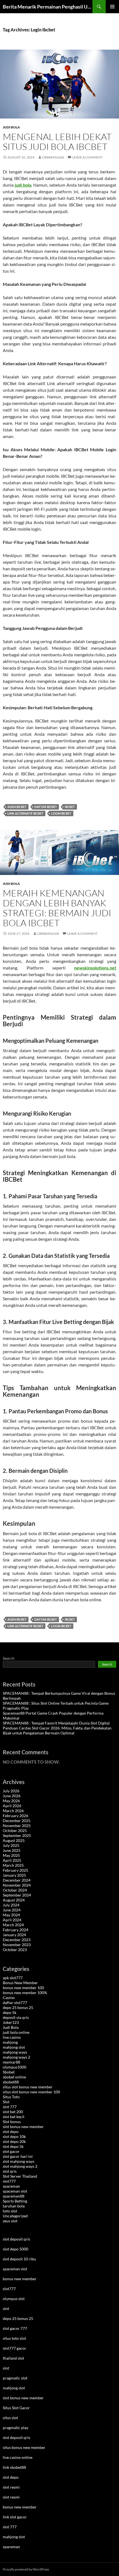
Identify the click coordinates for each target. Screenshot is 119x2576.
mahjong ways (15, 2052)
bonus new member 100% (25, 1993)
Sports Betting (15, 2201)
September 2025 (17, 1835)
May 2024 (11, 1915)
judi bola (23, 185)
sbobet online (14, 2077)
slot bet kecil (14, 2117)
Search (9, 1658)
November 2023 (17, 1945)
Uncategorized (15, 2216)
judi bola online (16, 2032)
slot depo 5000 (15, 2249)
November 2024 (17, 1885)
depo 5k (10, 2012)
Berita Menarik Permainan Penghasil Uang (48, 7)
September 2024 (17, 1895)
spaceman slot (15, 2191)
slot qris (10, 2171)
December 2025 (17, 1821)
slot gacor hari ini (18, 2156)
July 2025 (11, 1845)
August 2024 (14, 1900)
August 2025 (14, 1840)
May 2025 (11, 1855)
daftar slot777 (15, 2002)
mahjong (10, 2042)
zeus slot (10, 2221)
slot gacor (11, 2151)
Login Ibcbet (61, 813)
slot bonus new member (23, 2127)
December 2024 (17, 1880)
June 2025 (12, 1850)
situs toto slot (14, 2338)
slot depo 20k (14, 2141)
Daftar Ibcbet (46, 807)
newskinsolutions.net (95, 968)
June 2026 (12, 1796)
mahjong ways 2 (16, 2057)
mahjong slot (14, 2047)
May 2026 (11, 1801)
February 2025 (15, 1870)
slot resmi (11, 2487)
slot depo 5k (13, 2146)
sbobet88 (11, 2082)
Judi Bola (11, 127)
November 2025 (17, 1826)
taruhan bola (14, 2206)
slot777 (9, 2181)
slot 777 (10, 2107)
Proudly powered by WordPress (26, 2569)
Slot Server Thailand (20, 2176)
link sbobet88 (14, 2467)
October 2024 (15, 1890)
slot (6, 2308)
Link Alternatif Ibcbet (25, 813)
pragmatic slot (15, 2378)
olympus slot (14, 2299)
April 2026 (12, 1806)
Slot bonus (12, 2122)
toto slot (10, 2211)
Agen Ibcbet (17, 807)
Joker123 (11, 2022)
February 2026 (15, 1816)
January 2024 (14, 1935)
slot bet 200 (13, 2112)
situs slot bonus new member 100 (31, 2092)
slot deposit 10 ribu (19, 2259)
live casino (12, 2037)
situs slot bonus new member (28, 2087)
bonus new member (20, 2279)
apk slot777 (13, 1978)
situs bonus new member (24, 2447)
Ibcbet (70, 807)
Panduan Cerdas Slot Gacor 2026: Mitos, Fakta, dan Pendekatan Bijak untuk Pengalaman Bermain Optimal (57, 1730)
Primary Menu (112, 7)
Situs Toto (11, 2097)
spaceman (11, 2186)
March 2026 (13, 1811)
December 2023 (17, 1940)
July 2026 (11, 1791)
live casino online (18, 2457)
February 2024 (15, 1930)
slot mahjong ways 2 (20, 2166)
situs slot (10, 2418)
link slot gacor (15, 2517)
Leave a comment (87, 157)
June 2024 (12, 1910)
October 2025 (15, 1830)
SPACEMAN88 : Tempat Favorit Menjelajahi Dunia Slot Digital (56, 1723)
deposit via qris (16, 2017)
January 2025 (14, 1875)
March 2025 (13, 1865)
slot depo (11, 2132)
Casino (9, 1998)
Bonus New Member (20, 1983)
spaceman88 (14, 2196)
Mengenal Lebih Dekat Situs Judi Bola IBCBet (57, 142)
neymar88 (11, 2062)
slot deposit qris (16, 2239)
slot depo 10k (14, 2136)
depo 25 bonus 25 (18, 2007)
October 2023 (15, 1950)
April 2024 (12, 1920)
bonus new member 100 (23, 1988)
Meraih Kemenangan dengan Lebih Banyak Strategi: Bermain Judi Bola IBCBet (57, 908)
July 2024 (11, 1905)
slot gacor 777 (15, 2328)
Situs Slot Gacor (16, 2408)
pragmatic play (15, 2428)
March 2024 (13, 1925)
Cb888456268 (53, 157)
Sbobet (9, 2072)
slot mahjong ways (19, 2161)
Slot (6, 2102)
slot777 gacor (15, 2348)
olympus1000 (15, 2067)
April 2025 (12, 1860)
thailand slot (13, 2358)
